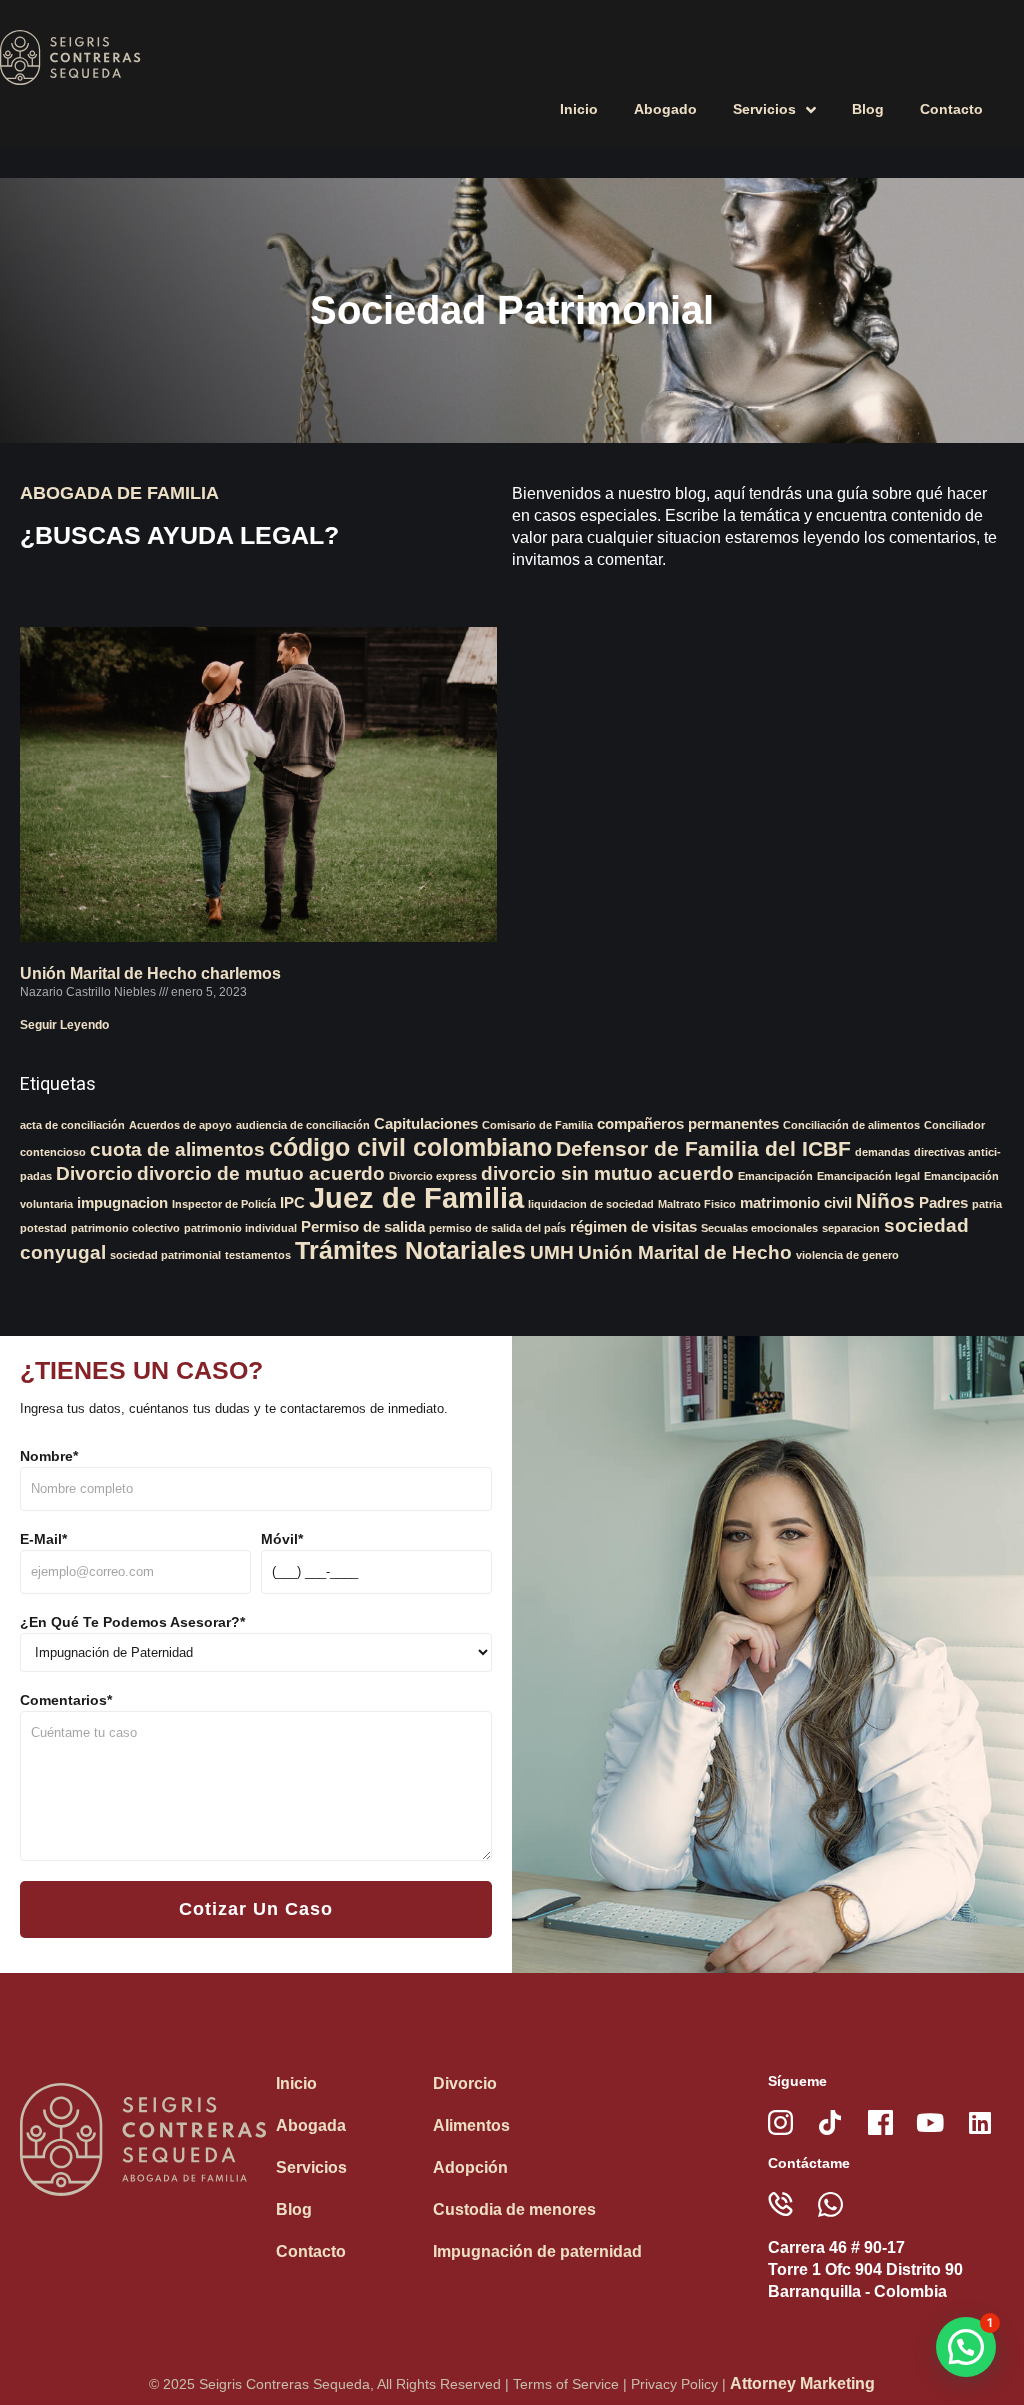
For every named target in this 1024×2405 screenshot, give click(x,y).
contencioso (53, 1152)
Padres (943, 1202)
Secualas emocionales (759, 1228)
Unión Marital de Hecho (685, 1252)
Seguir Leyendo (64, 1025)
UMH (552, 1252)
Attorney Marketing (802, 2383)
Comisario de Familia (537, 1125)
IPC (292, 1202)
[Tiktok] (830, 2122)
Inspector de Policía (224, 1204)
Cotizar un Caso (256, 1909)
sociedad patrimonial (165, 1255)
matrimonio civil (796, 1202)
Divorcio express (433, 1176)
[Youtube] (930, 2122)
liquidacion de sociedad (591, 1204)
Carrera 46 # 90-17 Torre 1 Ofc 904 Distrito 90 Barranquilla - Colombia (865, 2269)
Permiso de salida (363, 1226)
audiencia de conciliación (303, 1125)
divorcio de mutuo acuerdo (261, 1173)
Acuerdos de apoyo (180, 1125)
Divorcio (94, 1173)
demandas (882, 1152)
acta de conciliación (72, 1125)
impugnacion (122, 1202)
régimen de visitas (633, 1226)
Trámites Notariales (410, 1250)
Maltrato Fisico (697, 1204)
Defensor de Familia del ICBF (703, 1149)
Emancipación (775, 1176)
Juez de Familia (416, 1197)
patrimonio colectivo (125, 1228)
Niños (885, 1201)
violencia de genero (847, 1255)
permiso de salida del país (497, 1228)
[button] (966, 2347)
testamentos (258, 1255)
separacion (851, 1228)
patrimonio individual (240, 1228)
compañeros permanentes (688, 1123)
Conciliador (954, 1125)
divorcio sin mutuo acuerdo (607, 1173)
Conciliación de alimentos (851, 1125)
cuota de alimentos (177, 1149)
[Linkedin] (980, 2122)
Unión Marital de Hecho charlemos (150, 973)
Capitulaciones (426, 1123)
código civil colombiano (410, 1147)
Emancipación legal (868, 1176)
